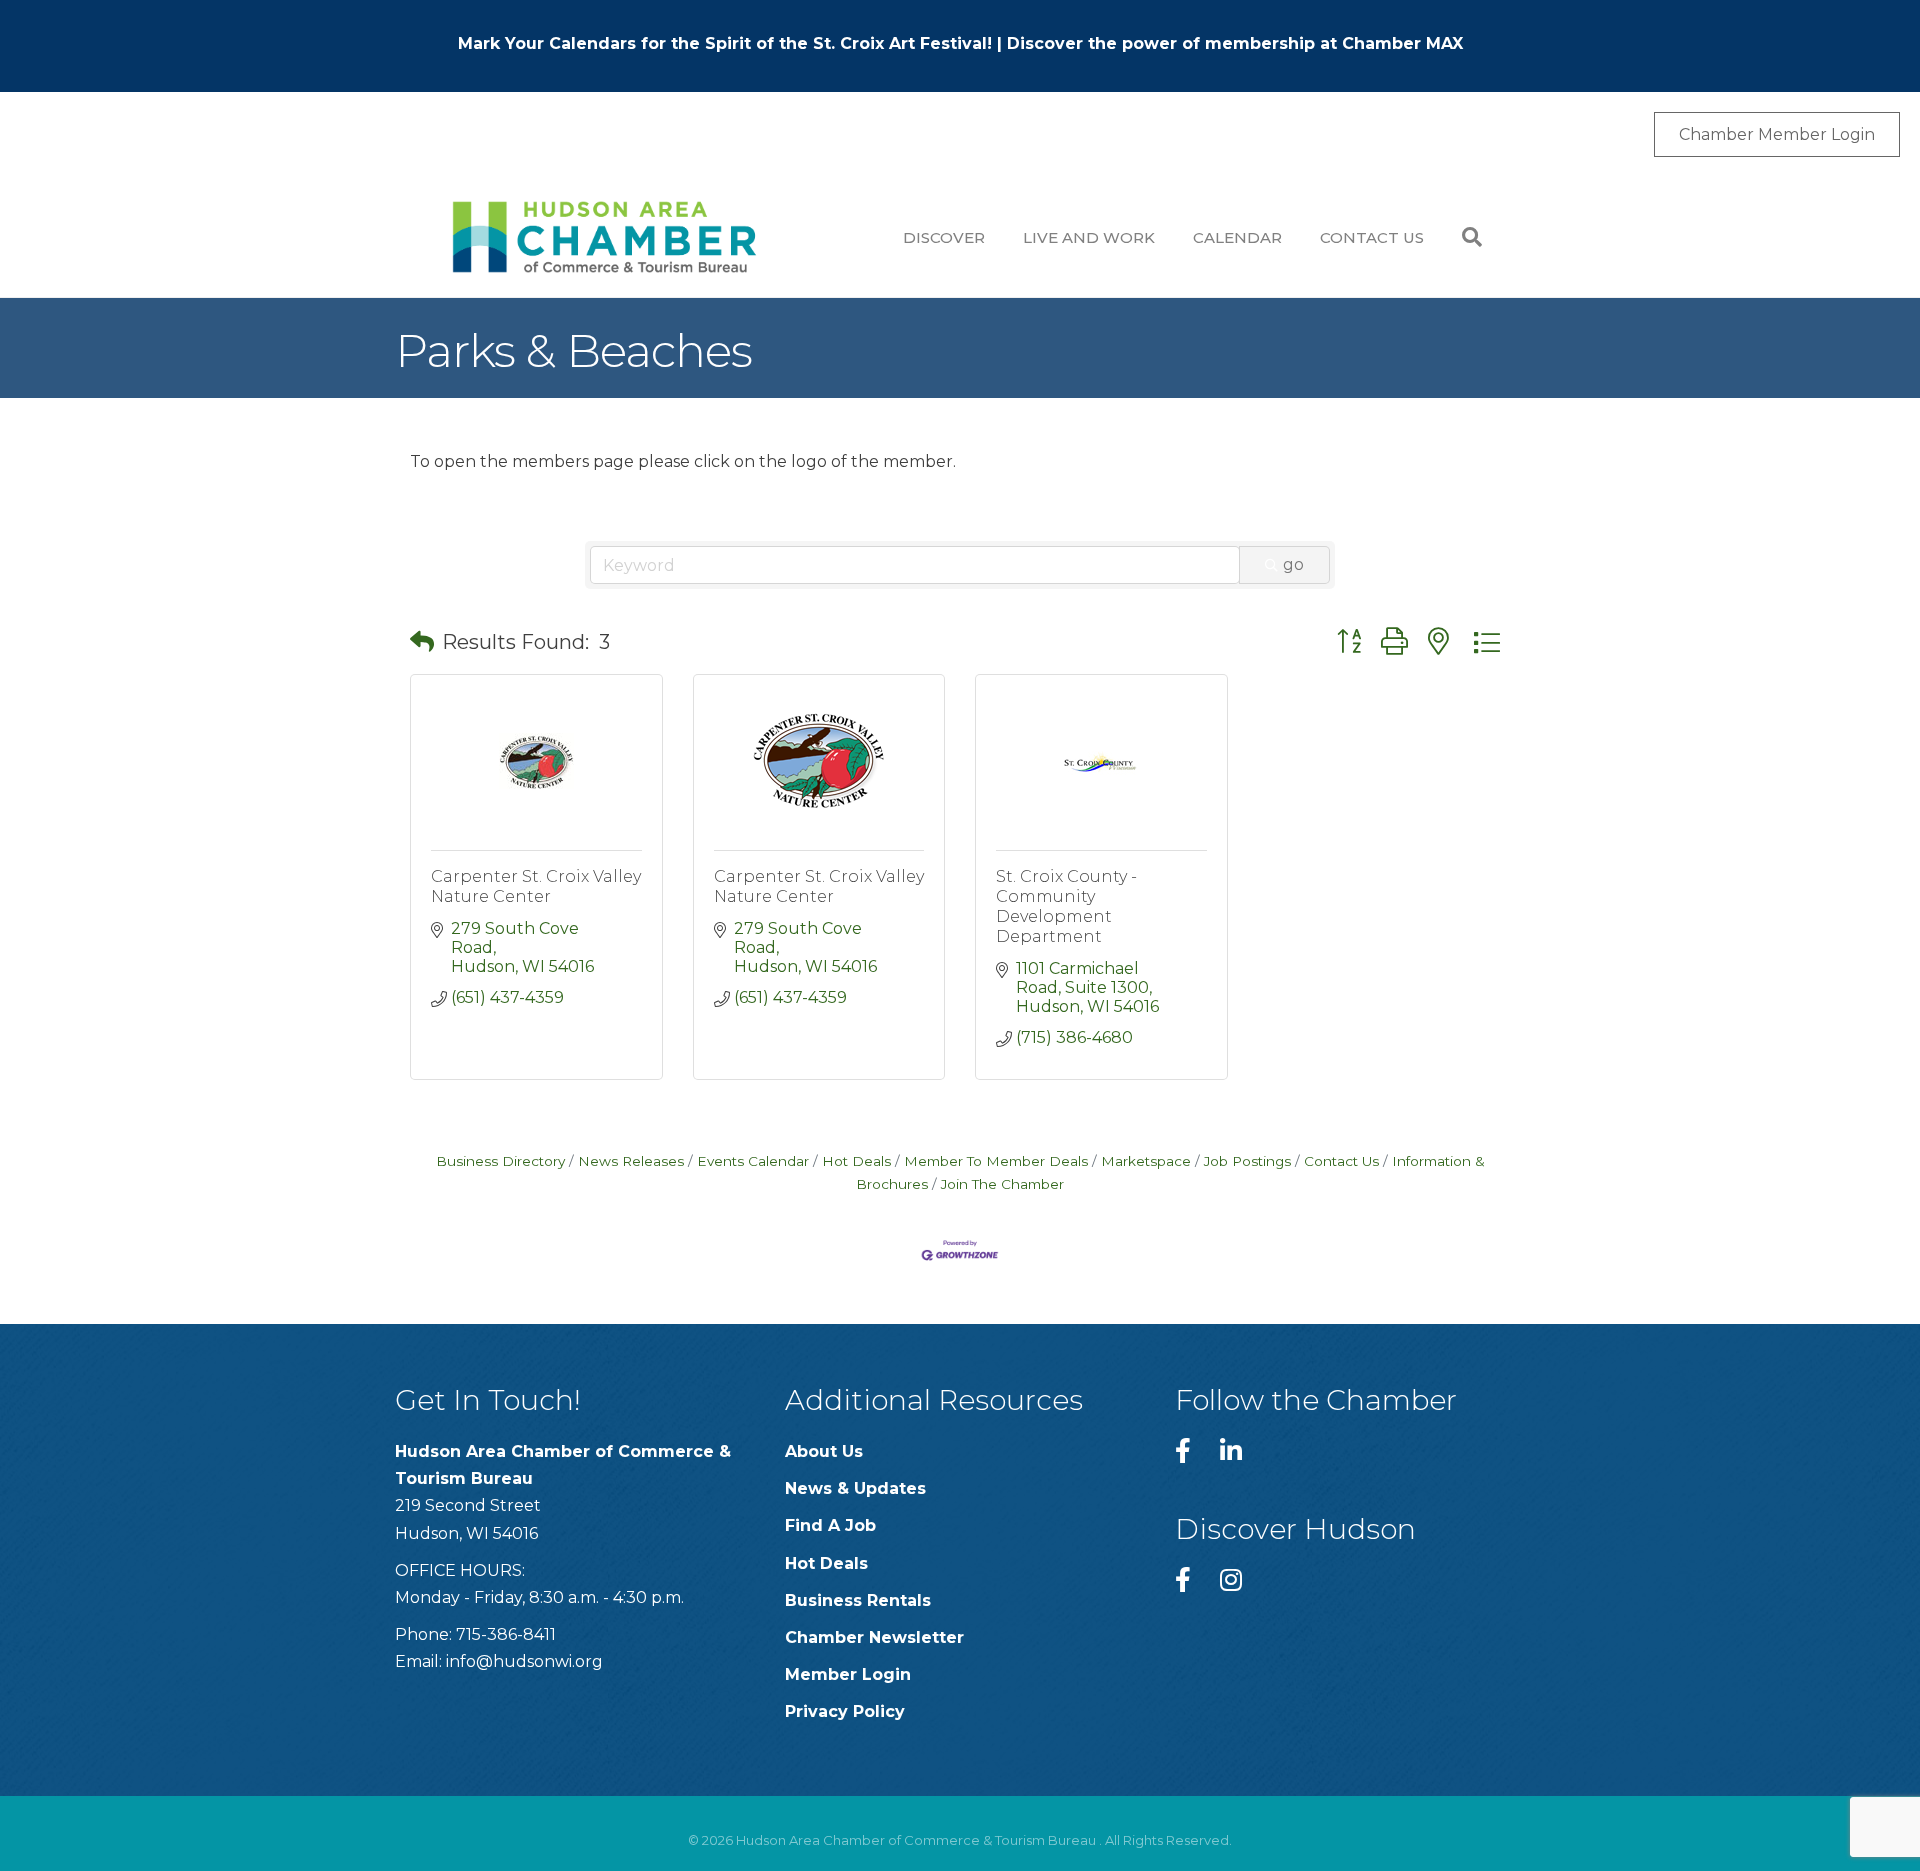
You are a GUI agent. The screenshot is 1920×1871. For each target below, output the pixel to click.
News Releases (631, 1161)
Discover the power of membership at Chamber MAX (1235, 43)
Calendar (1237, 237)
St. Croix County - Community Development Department (1066, 906)
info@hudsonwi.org (524, 1661)
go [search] (1293, 564)
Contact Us (1372, 237)
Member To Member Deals (996, 1161)
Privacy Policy (845, 1711)
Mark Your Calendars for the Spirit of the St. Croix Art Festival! (725, 43)
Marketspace (1146, 1161)
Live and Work (1089, 237)
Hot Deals (856, 1161)
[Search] (1462, 237)
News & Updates (855, 1488)
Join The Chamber (1002, 1184)
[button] (422, 642)
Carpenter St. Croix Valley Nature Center (536, 886)
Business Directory (500, 1161)
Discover (944, 237)
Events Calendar (753, 1161)
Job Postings (1247, 1161)
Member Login (848, 1674)
